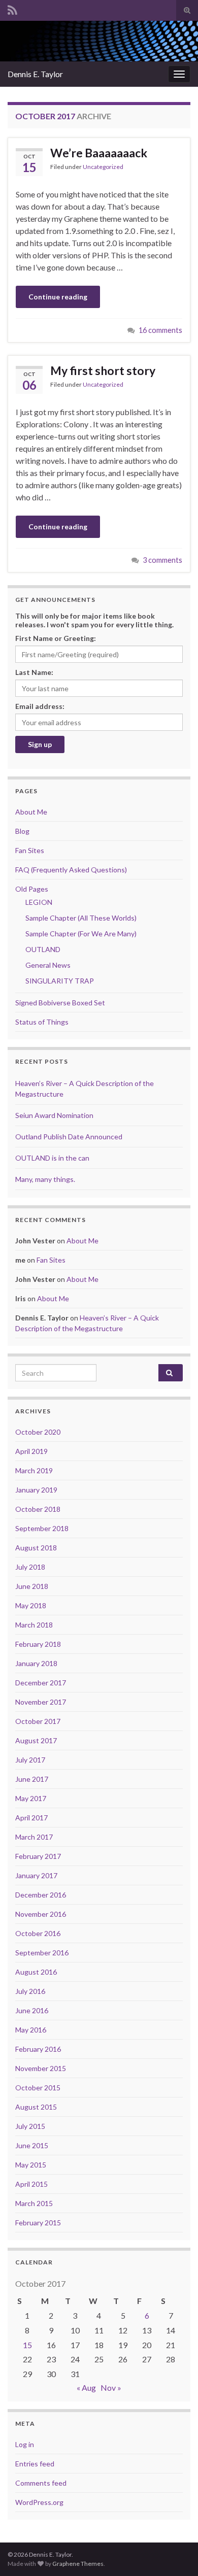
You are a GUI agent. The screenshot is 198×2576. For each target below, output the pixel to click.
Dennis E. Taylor (35, 74)
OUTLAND (43, 949)
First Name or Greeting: (56, 638)
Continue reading (58, 297)
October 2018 (38, 1509)
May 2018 (31, 1605)
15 (27, 2345)
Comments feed (41, 2483)
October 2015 (38, 2088)
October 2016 (38, 1933)
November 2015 (41, 2068)
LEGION (39, 902)
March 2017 (34, 1837)
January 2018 (36, 1663)
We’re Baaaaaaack (99, 153)
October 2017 (38, 1721)
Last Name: (34, 672)
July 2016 (30, 1991)
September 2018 (42, 1528)
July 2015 (30, 2126)
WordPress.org (39, 2502)
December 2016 (41, 1895)
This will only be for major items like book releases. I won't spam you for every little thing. (94, 620)
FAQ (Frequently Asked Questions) (71, 870)
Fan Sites (30, 850)
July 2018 (30, 1567)
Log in (25, 2444)
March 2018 (34, 1625)
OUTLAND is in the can (52, 1158)
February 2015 (38, 2223)
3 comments (162, 560)
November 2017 (41, 1702)
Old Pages (32, 889)
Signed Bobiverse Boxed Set (60, 1003)
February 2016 (38, 2049)
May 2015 (31, 2165)
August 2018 (36, 1548)
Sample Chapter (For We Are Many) (81, 934)
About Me (31, 812)
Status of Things (42, 1022)
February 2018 (38, 1644)
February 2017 (38, 1856)
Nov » (111, 2387)
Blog (22, 831)
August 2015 (36, 2107)
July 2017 (30, 1760)
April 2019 (31, 1451)
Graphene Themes (78, 2564)
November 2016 (41, 1914)
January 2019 (36, 1490)
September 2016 (42, 1953)
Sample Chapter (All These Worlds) (81, 918)
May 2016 (31, 2030)
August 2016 (36, 1972)
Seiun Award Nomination (54, 1115)
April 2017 (31, 1818)
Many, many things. (45, 1179)
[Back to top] (175, 2553)
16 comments (160, 330)
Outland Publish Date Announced (69, 1137)
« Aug (86, 2387)
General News (48, 965)
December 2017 (41, 1683)
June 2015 (32, 2145)
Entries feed (35, 2464)
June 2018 (32, 1586)
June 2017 (32, 1779)
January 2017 (36, 1875)
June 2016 (32, 2010)
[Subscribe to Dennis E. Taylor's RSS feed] (12, 8)
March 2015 (34, 2203)
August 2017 (36, 1740)
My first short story (103, 370)
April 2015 (31, 2184)
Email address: (40, 706)
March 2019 (34, 1470)
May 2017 (31, 1798)
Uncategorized (103, 167)
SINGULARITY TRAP (60, 981)
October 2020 (38, 1432)
